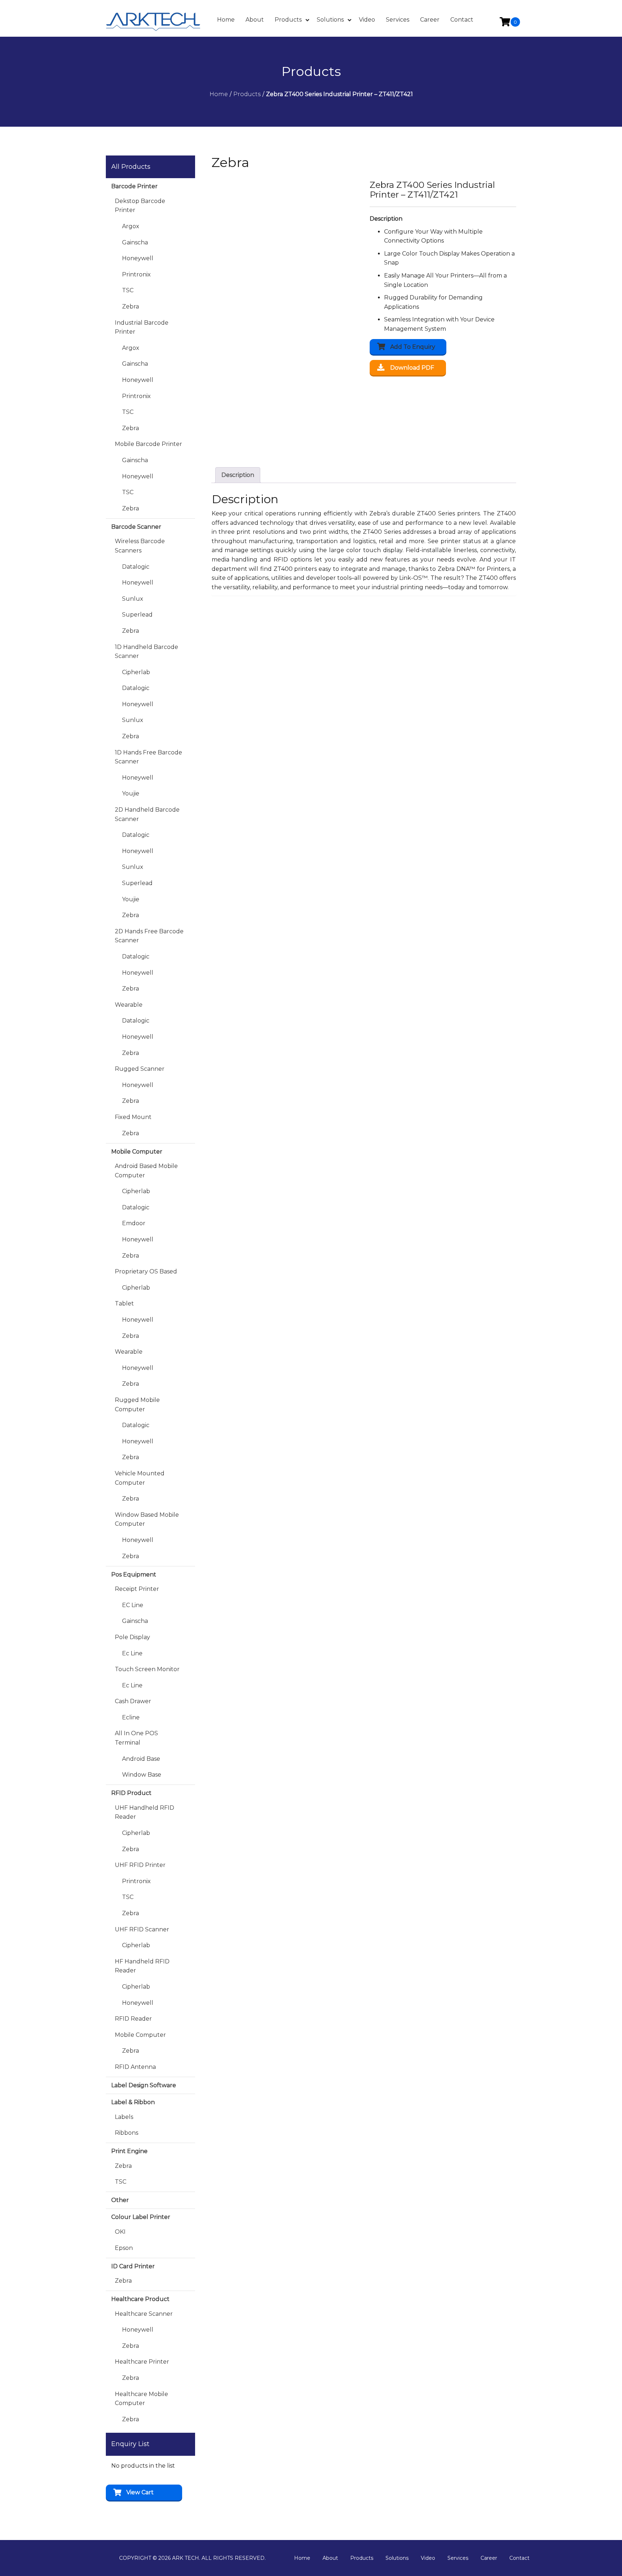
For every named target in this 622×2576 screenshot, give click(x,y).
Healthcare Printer (142, 2362)
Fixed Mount (133, 1117)
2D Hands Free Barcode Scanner (149, 936)
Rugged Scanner (140, 1069)
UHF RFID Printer (140, 1865)
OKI (120, 2232)
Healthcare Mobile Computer (141, 2399)
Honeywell (138, 258)
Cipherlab (136, 672)
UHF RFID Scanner (142, 1929)
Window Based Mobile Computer (147, 1519)
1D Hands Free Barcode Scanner (148, 757)
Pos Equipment (134, 1575)
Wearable (129, 1005)
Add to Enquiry (413, 347)
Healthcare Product (140, 2299)
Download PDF (412, 368)
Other (120, 2200)
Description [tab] (238, 475)
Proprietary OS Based (146, 1271)
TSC (128, 290)
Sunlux (133, 599)
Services (458, 2558)
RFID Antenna (135, 2067)
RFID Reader (133, 2019)
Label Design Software (144, 2085)
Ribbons (127, 2133)
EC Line (133, 1605)
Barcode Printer (134, 186)
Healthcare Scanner (144, 2314)
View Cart (140, 2492)
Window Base (142, 1775)
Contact (519, 2558)
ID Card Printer (133, 2266)
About (330, 2558)
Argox (131, 226)
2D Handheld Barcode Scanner (147, 814)
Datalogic (136, 567)
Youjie (131, 793)
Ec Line (132, 1653)
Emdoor (134, 1223)
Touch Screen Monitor (147, 1669)
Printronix (136, 274)
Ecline (131, 1717)
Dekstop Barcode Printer (140, 206)
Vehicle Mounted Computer (140, 1478)
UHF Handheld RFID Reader (145, 1812)
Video (428, 2558)
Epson (124, 2248)
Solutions (397, 2558)
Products (362, 2558)
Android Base (141, 1759)
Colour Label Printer (141, 2217)
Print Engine (129, 2151)
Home (302, 2558)
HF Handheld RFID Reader (142, 1966)
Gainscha (135, 242)
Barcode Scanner (136, 527)
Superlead (137, 615)
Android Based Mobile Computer (146, 1171)
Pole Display (132, 1637)
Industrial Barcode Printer (142, 327)
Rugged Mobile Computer (137, 1405)
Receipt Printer (137, 1589)
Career (489, 2558)
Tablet (124, 1303)
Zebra (130, 306)
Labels (124, 2117)
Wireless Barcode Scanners (140, 546)
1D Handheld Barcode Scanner (147, 652)
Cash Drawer (133, 1701)
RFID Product (131, 1793)
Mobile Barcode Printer (148, 444)
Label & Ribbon (133, 2102)
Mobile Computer (137, 1152)
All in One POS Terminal (136, 1738)
